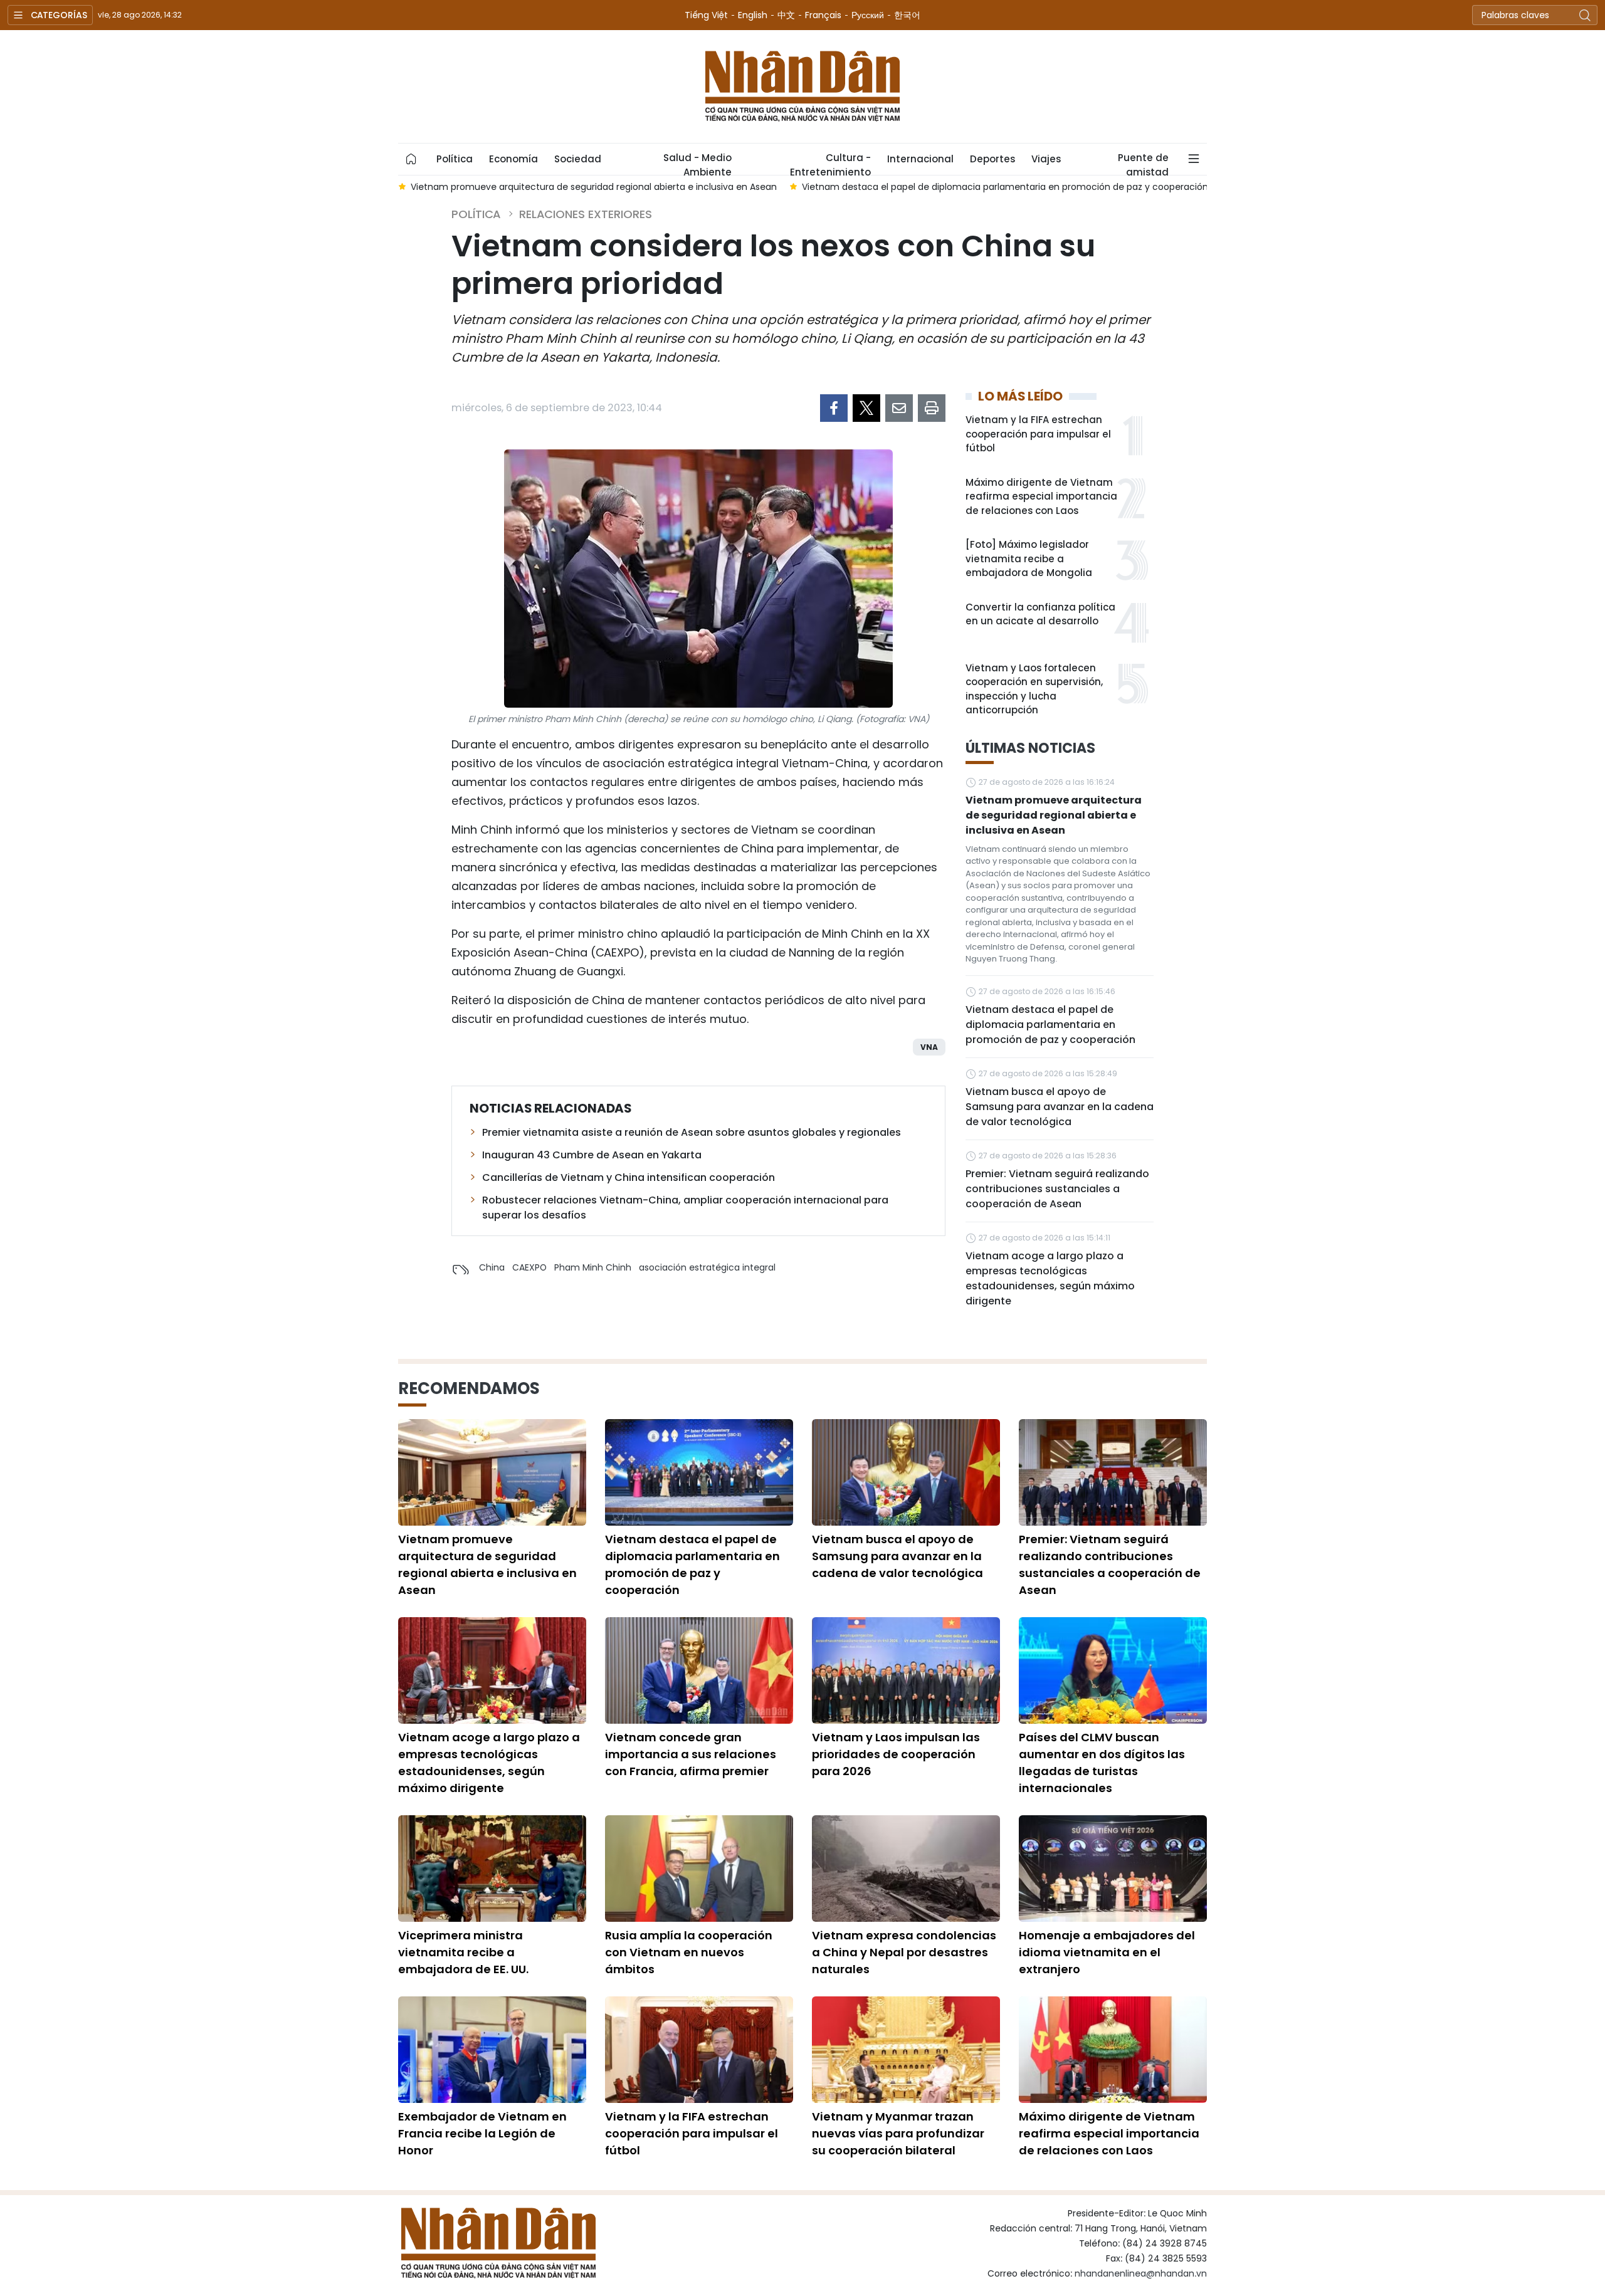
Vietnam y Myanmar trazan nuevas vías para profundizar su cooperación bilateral (898, 2133)
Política (455, 159)
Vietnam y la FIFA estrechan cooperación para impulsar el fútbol (1038, 434)
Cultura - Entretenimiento (830, 163)
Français (823, 15)
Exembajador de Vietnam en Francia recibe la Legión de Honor (482, 2133)
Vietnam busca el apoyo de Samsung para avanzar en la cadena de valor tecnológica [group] (1032, 187)
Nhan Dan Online (802, 86)
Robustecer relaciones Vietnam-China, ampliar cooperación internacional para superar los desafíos (685, 1208)
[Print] (932, 408)
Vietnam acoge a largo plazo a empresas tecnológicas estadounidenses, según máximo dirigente (1050, 1278)
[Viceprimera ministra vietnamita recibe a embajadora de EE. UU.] (492, 1869)
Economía (513, 159)
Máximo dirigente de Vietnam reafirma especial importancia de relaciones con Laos (1041, 496)
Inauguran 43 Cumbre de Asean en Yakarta (592, 1155)
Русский (868, 15)
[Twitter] (866, 408)
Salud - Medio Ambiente (697, 163)
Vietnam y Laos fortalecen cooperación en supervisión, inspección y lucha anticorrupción (1034, 689)
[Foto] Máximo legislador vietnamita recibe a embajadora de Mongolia (1029, 558)
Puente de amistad (1143, 163)
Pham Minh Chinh (593, 1267)
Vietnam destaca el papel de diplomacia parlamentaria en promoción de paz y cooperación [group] (615, 187)
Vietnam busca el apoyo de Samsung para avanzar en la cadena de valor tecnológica (1060, 1107)
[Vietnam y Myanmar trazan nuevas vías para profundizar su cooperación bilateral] (906, 2050)
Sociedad (578, 159)
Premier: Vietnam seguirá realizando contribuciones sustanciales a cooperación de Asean (1057, 1189)
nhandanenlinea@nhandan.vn (1141, 2273)
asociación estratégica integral (707, 1267)
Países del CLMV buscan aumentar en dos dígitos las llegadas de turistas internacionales (1102, 1763)
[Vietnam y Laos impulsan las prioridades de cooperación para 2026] (906, 1670)
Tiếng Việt (706, 15)
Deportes (992, 159)
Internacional (920, 159)
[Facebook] (834, 408)
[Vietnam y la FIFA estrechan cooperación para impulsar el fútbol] (699, 2050)
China (492, 1267)
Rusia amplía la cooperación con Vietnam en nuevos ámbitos (689, 1952)
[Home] (411, 159)
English (753, 15)
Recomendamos (469, 1388)
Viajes (1046, 159)
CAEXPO (529, 1267)
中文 (786, 15)
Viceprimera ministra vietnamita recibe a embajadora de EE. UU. (463, 1952)
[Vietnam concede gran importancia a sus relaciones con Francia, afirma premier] (699, 1670)
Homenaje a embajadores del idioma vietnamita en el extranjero (1107, 1952)
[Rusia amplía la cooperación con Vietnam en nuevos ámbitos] (699, 1869)
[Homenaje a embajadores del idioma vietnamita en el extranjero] (1113, 1869)
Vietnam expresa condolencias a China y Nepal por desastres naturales (904, 1952)
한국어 (907, 15)
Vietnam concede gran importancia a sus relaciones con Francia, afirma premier (691, 1754)
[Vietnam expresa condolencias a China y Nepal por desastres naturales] (906, 1869)
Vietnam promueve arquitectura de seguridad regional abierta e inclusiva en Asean (1054, 815)
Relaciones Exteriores (586, 214)
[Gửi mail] (899, 408)
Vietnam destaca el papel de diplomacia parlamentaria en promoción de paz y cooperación (1050, 1025)
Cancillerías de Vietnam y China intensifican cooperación (629, 1177)
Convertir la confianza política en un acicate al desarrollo (1040, 614)
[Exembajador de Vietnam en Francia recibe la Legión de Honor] (492, 2050)
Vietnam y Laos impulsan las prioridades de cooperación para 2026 (896, 1754)
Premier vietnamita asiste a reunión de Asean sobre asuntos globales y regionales (692, 1132)
